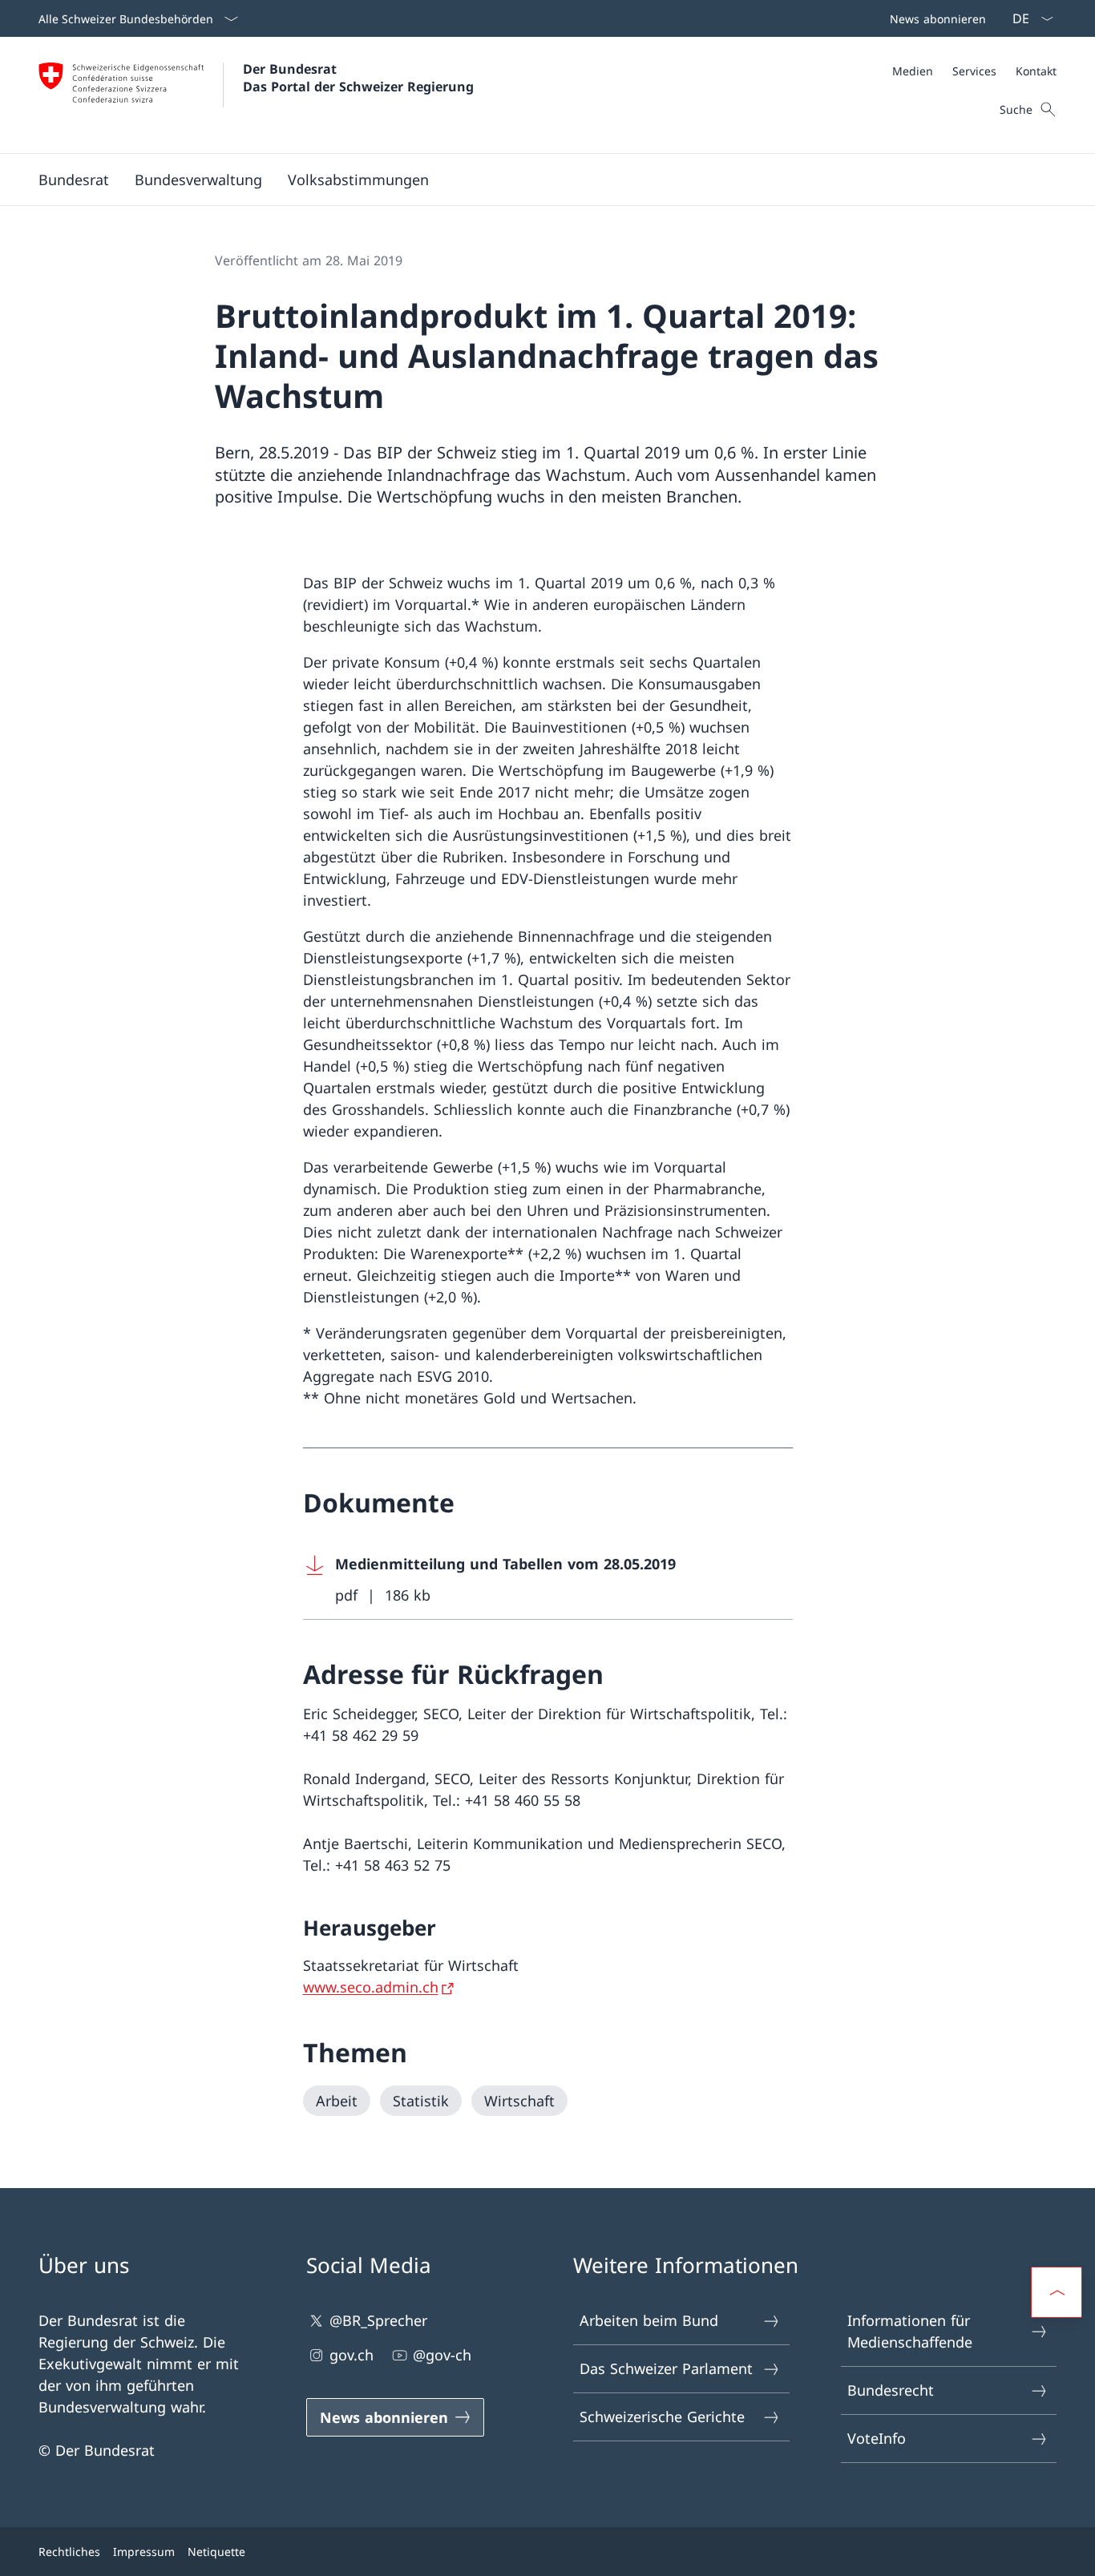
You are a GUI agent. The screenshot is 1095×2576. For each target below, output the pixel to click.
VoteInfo (877, 2438)
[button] (74, 180)
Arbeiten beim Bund (649, 2320)
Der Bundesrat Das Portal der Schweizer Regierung (358, 78)
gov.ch (352, 2355)
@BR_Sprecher (378, 2320)
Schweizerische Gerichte (662, 2417)
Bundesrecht (891, 2390)
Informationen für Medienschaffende (910, 2331)
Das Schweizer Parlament (666, 2368)
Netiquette (216, 2552)
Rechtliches (69, 2552)
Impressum (144, 2552)
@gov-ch (442, 2355)
